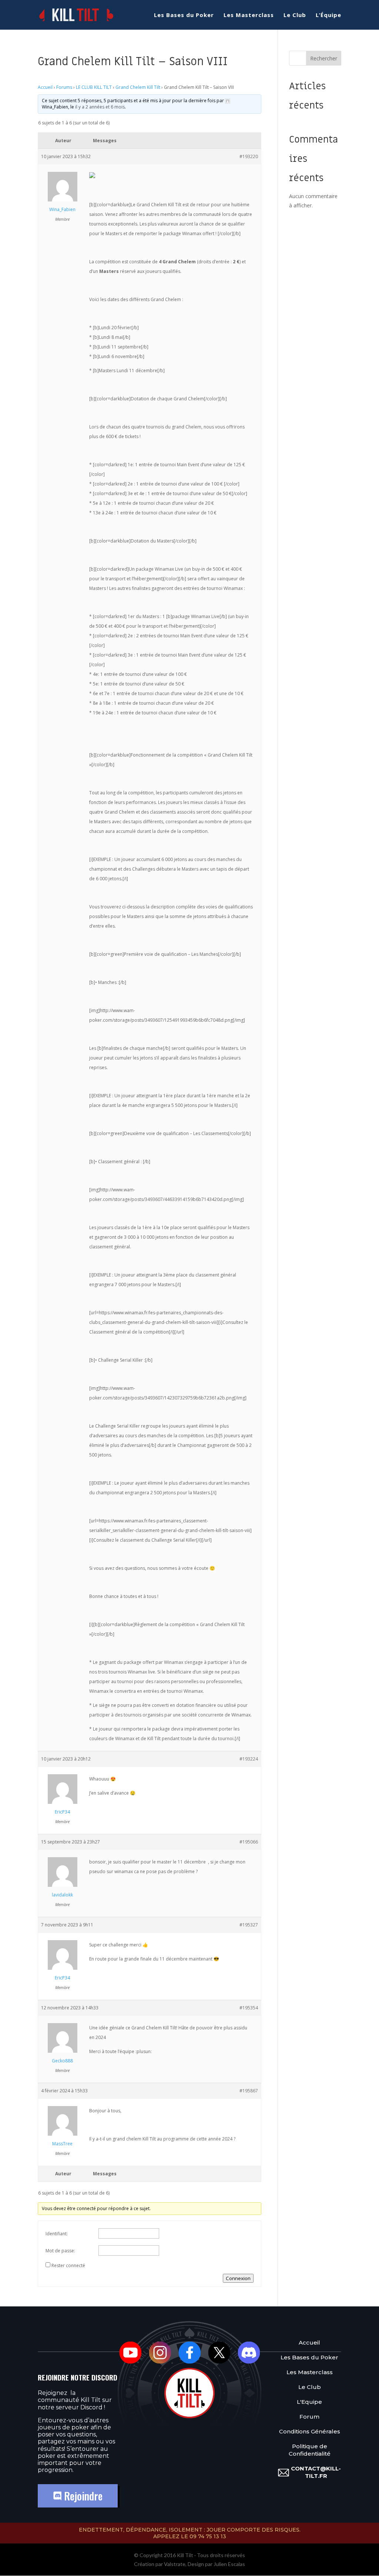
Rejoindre (82, 2496)
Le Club (295, 15)
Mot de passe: (60, 2251)
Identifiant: (57, 2234)
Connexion (238, 2278)
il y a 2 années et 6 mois (100, 107)
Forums (64, 87)
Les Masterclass (249, 15)
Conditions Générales (310, 2431)
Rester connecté (68, 2265)
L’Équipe (328, 15)
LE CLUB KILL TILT (94, 87)
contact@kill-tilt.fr (316, 2472)
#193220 (249, 156)
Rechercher (324, 58)
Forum (309, 2417)
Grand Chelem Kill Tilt (138, 87)
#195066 (249, 1842)
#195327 (249, 1925)
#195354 (249, 2008)
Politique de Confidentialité (310, 2450)
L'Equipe (309, 2402)
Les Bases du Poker (184, 15)
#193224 (249, 1759)
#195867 (249, 2091)
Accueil (45, 87)
